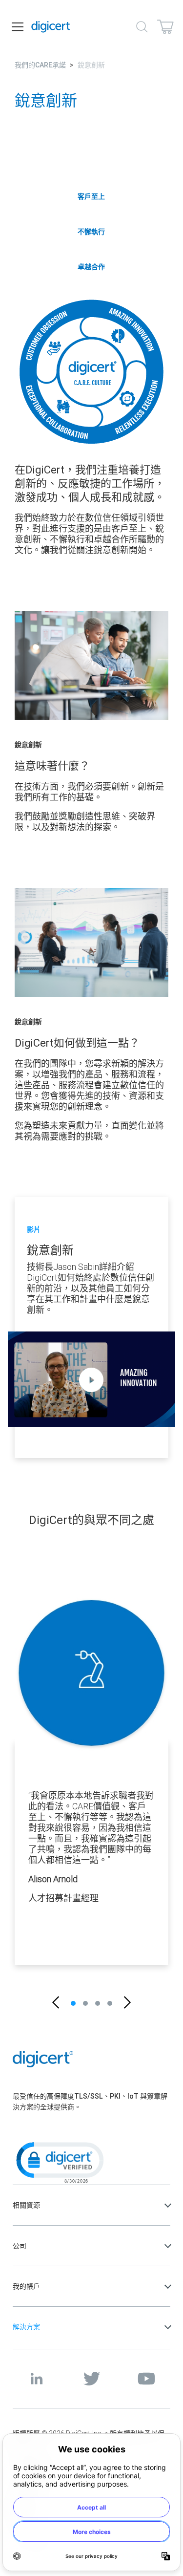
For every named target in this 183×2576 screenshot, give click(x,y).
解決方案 (26, 2327)
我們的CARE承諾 (40, 65)
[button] (56, 2003)
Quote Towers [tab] (73, 2003)
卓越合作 (91, 267)
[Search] (142, 27)
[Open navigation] (18, 27)
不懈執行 (91, 232)
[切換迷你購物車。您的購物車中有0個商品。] (165, 27)
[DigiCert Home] (51, 27)
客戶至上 (91, 196)
